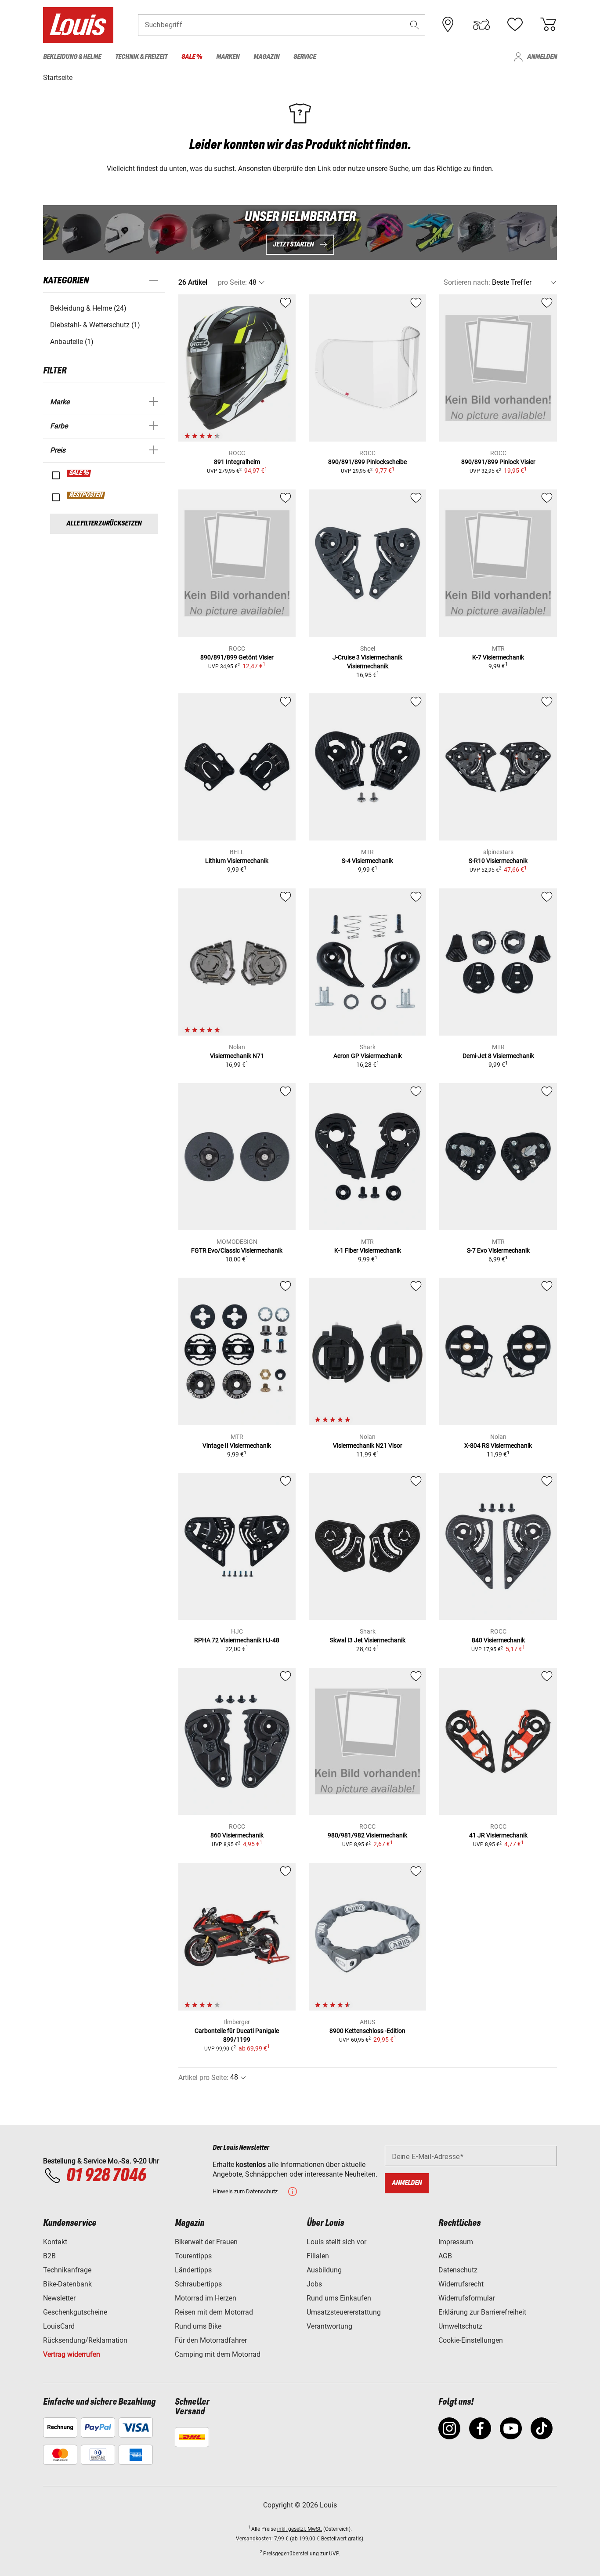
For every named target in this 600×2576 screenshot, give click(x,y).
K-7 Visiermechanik (498, 657)
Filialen (318, 2256)
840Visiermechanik (498, 1640)
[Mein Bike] (481, 25)
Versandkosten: (254, 2539)
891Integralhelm (237, 462)
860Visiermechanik (237, 1835)
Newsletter (59, 2298)
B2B (49, 2256)
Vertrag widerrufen (72, 2354)
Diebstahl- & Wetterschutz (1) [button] (95, 325)
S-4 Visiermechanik (367, 861)
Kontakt (55, 2242)
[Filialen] (448, 25)
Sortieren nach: (467, 282)
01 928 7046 (106, 2176)
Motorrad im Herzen (206, 2298)
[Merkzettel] (515, 25)
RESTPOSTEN (86, 495)
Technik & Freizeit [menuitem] (141, 57)
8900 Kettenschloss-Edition (367, 2031)
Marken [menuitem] (228, 57)
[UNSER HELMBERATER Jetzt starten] (300, 233)
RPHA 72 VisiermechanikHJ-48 (237, 1640)
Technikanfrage (67, 2270)
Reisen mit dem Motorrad (214, 2312)
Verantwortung (329, 2326)
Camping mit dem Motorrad (218, 2354)
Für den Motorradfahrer (211, 2340)
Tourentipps (193, 2256)
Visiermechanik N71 (237, 1056)
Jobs (314, 2284)
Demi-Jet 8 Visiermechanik (498, 1056)
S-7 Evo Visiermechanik (498, 1250)
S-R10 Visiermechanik (498, 861)
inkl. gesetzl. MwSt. (300, 2529)
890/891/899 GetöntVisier (237, 657)
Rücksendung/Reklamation (85, 2340)
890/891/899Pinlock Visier (498, 462)
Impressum (456, 2242)
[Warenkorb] (548, 25)
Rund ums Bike (198, 2326)
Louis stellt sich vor (336, 2242)
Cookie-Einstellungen (471, 2340)
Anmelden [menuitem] (542, 57)
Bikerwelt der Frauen (206, 2242)
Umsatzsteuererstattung (344, 2312)
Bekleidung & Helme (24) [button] (88, 308)
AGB (445, 2256)
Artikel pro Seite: (203, 2078)
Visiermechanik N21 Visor (368, 1446)
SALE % (79, 473)
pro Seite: (232, 282)
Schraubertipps (198, 2284)
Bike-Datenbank (67, 2284)
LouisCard (59, 2326)
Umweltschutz (460, 2326)
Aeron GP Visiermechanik (368, 1056)
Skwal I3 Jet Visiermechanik (368, 1640)
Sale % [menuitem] (192, 57)
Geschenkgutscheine (75, 2312)
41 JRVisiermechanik (498, 1835)
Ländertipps (193, 2270)
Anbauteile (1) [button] (72, 342)
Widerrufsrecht (461, 2284)
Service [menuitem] (305, 57)
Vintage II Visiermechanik (237, 1446)
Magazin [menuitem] (266, 57)
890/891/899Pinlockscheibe (367, 462)
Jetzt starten (294, 245)
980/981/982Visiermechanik (367, 1835)
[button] (415, 25)
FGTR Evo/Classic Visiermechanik (237, 1250)
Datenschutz (458, 2270)
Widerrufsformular (467, 2298)
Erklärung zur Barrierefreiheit (482, 2312)
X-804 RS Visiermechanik (498, 1446)
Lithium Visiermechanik (237, 861)
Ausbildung (324, 2270)
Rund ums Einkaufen (339, 2298)
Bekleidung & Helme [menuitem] (72, 57)
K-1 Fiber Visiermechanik (368, 1250)
